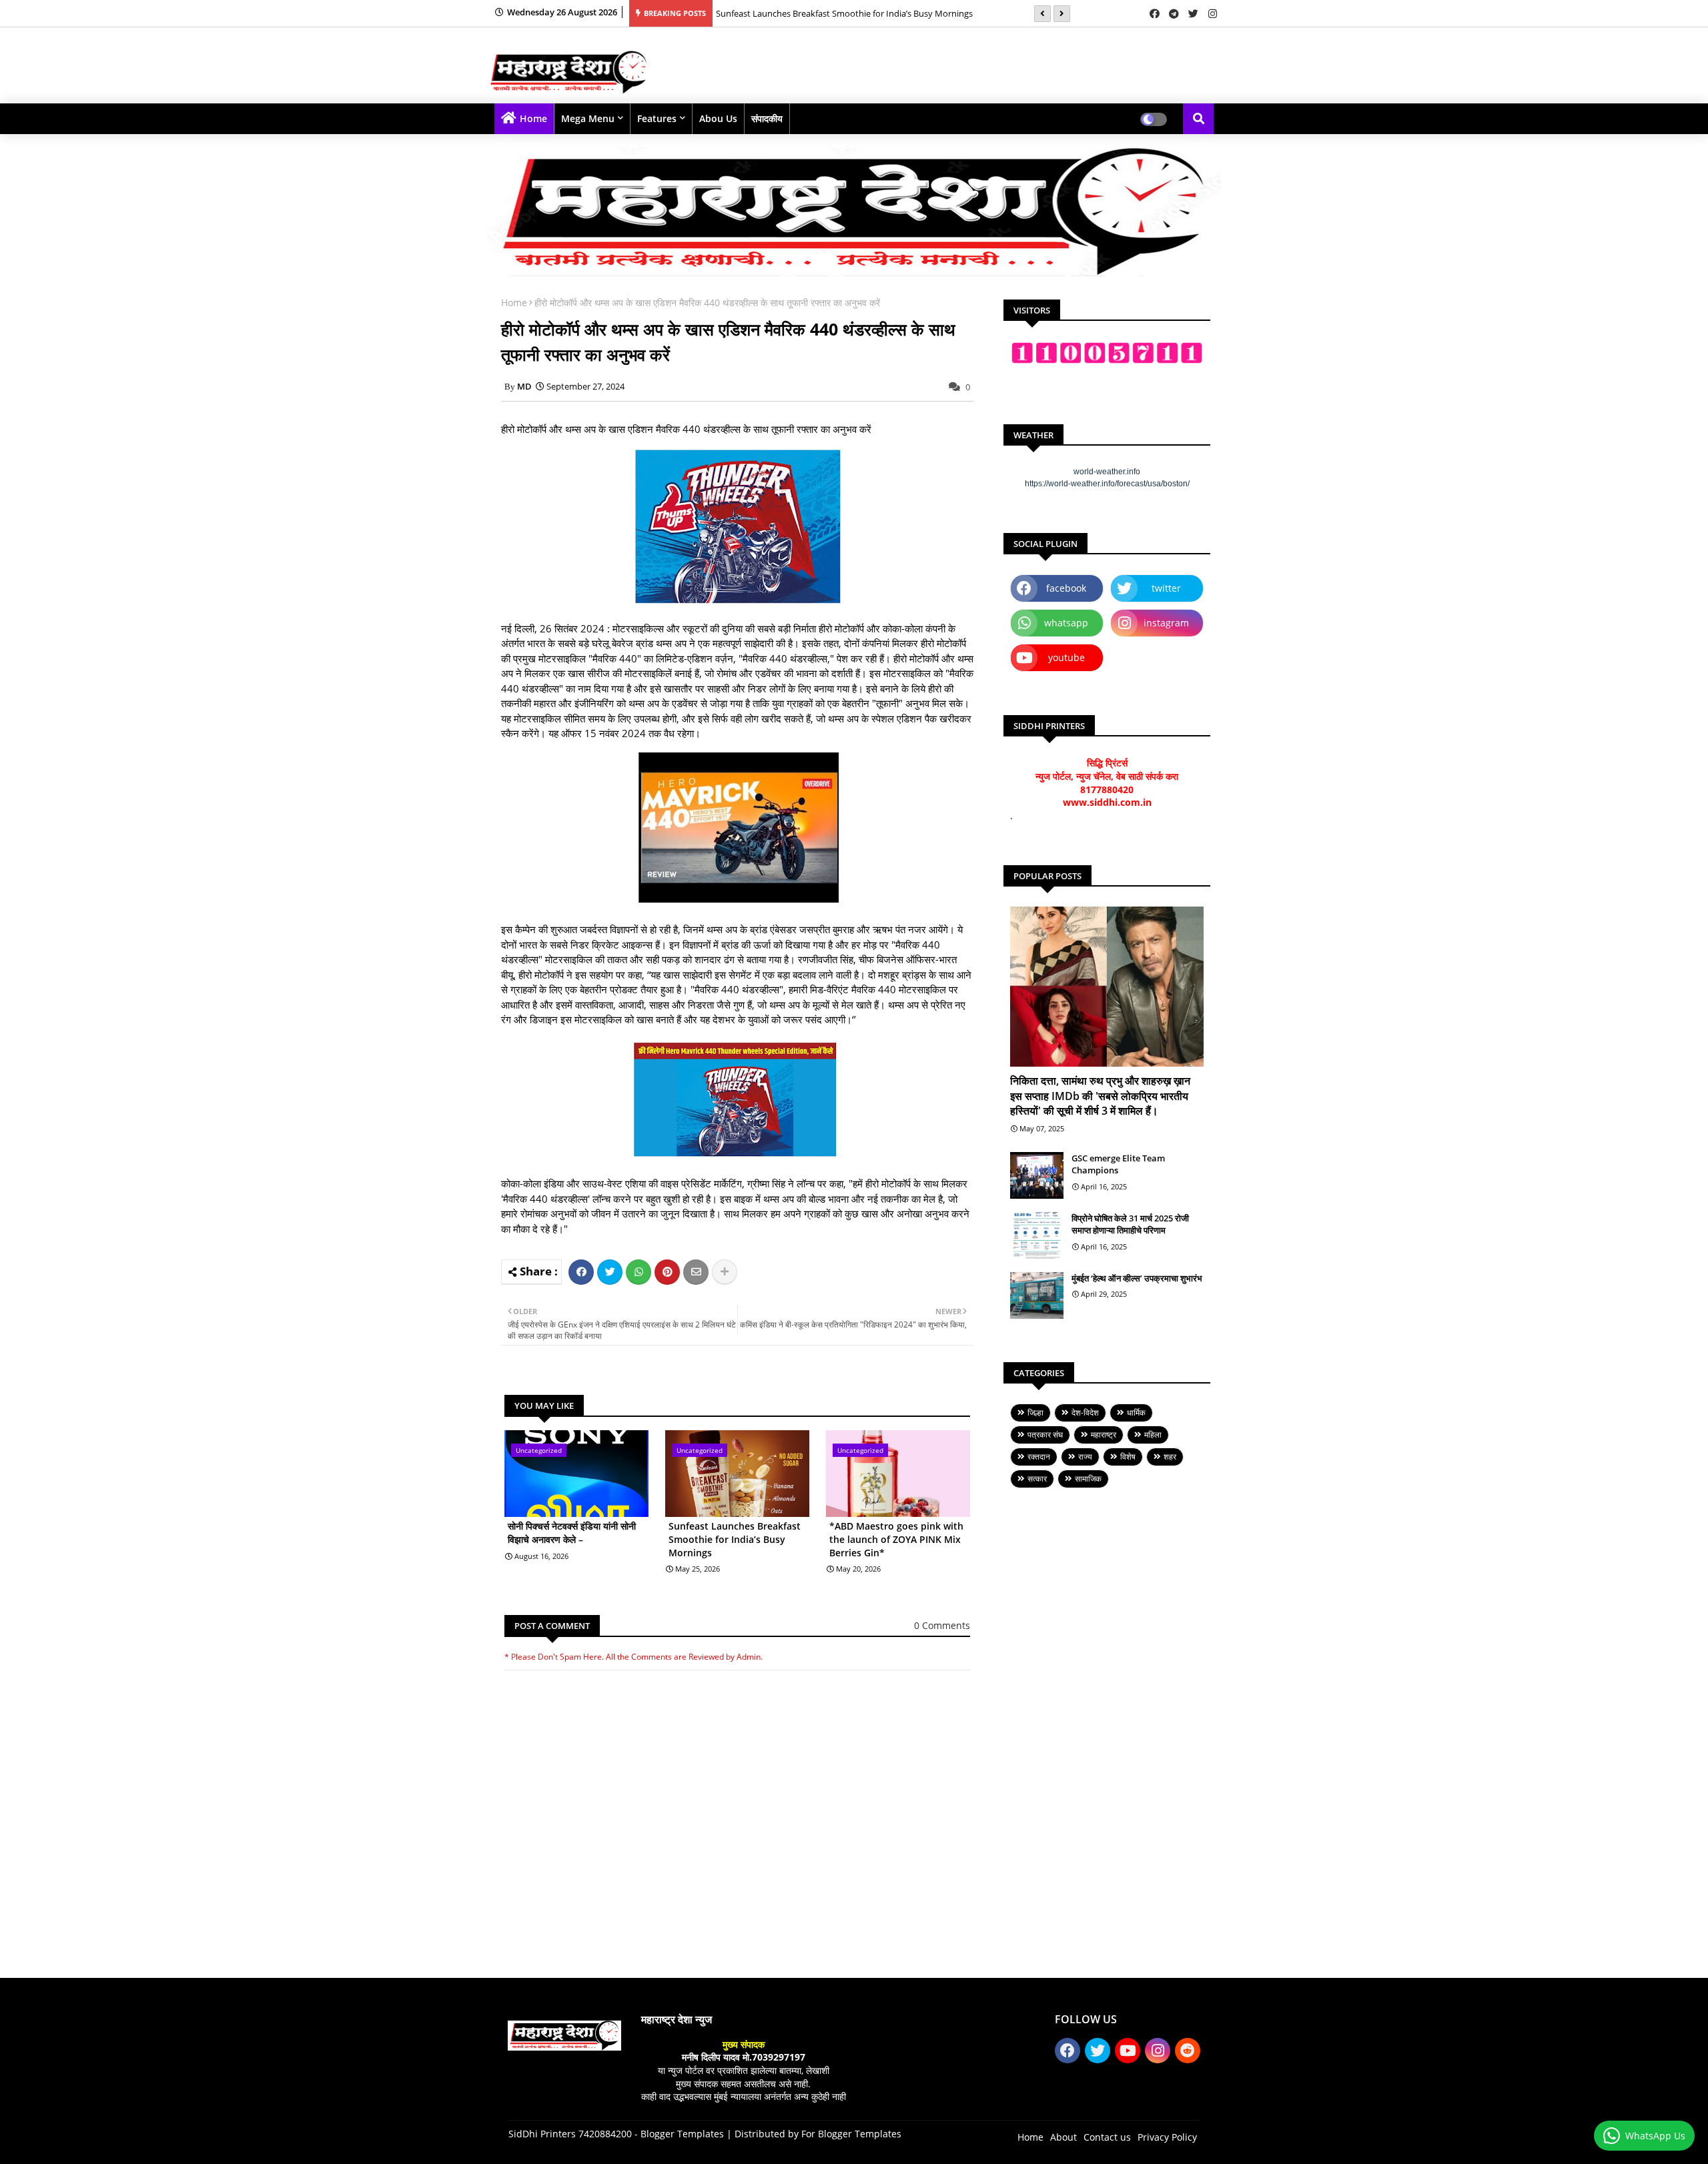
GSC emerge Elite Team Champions (1118, 1164)
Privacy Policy (1167, 2137)
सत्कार (1037, 1479)
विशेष (1128, 1457)
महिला (1153, 1435)
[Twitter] (610, 1272)
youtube (1066, 657)
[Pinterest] (667, 1272)
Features (657, 118)
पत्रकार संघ (1045, 1435)
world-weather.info (1107, 472)
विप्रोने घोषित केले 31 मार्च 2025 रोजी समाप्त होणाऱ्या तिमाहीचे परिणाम (1130, 1224)
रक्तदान (1039, 1457)
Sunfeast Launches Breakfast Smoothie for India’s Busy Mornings (735, 1539)
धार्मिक (1136, 1413)
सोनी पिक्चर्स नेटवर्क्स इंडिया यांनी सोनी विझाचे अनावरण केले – (572, 1533)
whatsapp (1066, 623)
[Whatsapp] (638, 1272)
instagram (1166, 623)
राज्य (1085, 1457)
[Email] (696, 1272)
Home (533, 118)
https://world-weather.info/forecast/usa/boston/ (1107, 484)
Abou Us (718, 118)
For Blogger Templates (851, 2134)
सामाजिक (1088, 1479)
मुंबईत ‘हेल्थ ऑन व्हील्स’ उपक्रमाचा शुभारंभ (1137, 1278)
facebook (1066, 588)
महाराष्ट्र (1104, 1435)
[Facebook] (581, 1272)
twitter (1166, 588)
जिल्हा (1035, 1413)
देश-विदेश (1085, 1413)
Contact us (1107, 2137)
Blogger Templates (682, 2134)
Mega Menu (588, 118)
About (1063, 2137)
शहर (1170, 1457)
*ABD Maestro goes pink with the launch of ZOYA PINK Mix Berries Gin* (857, 13)
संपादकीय (767, 118)
